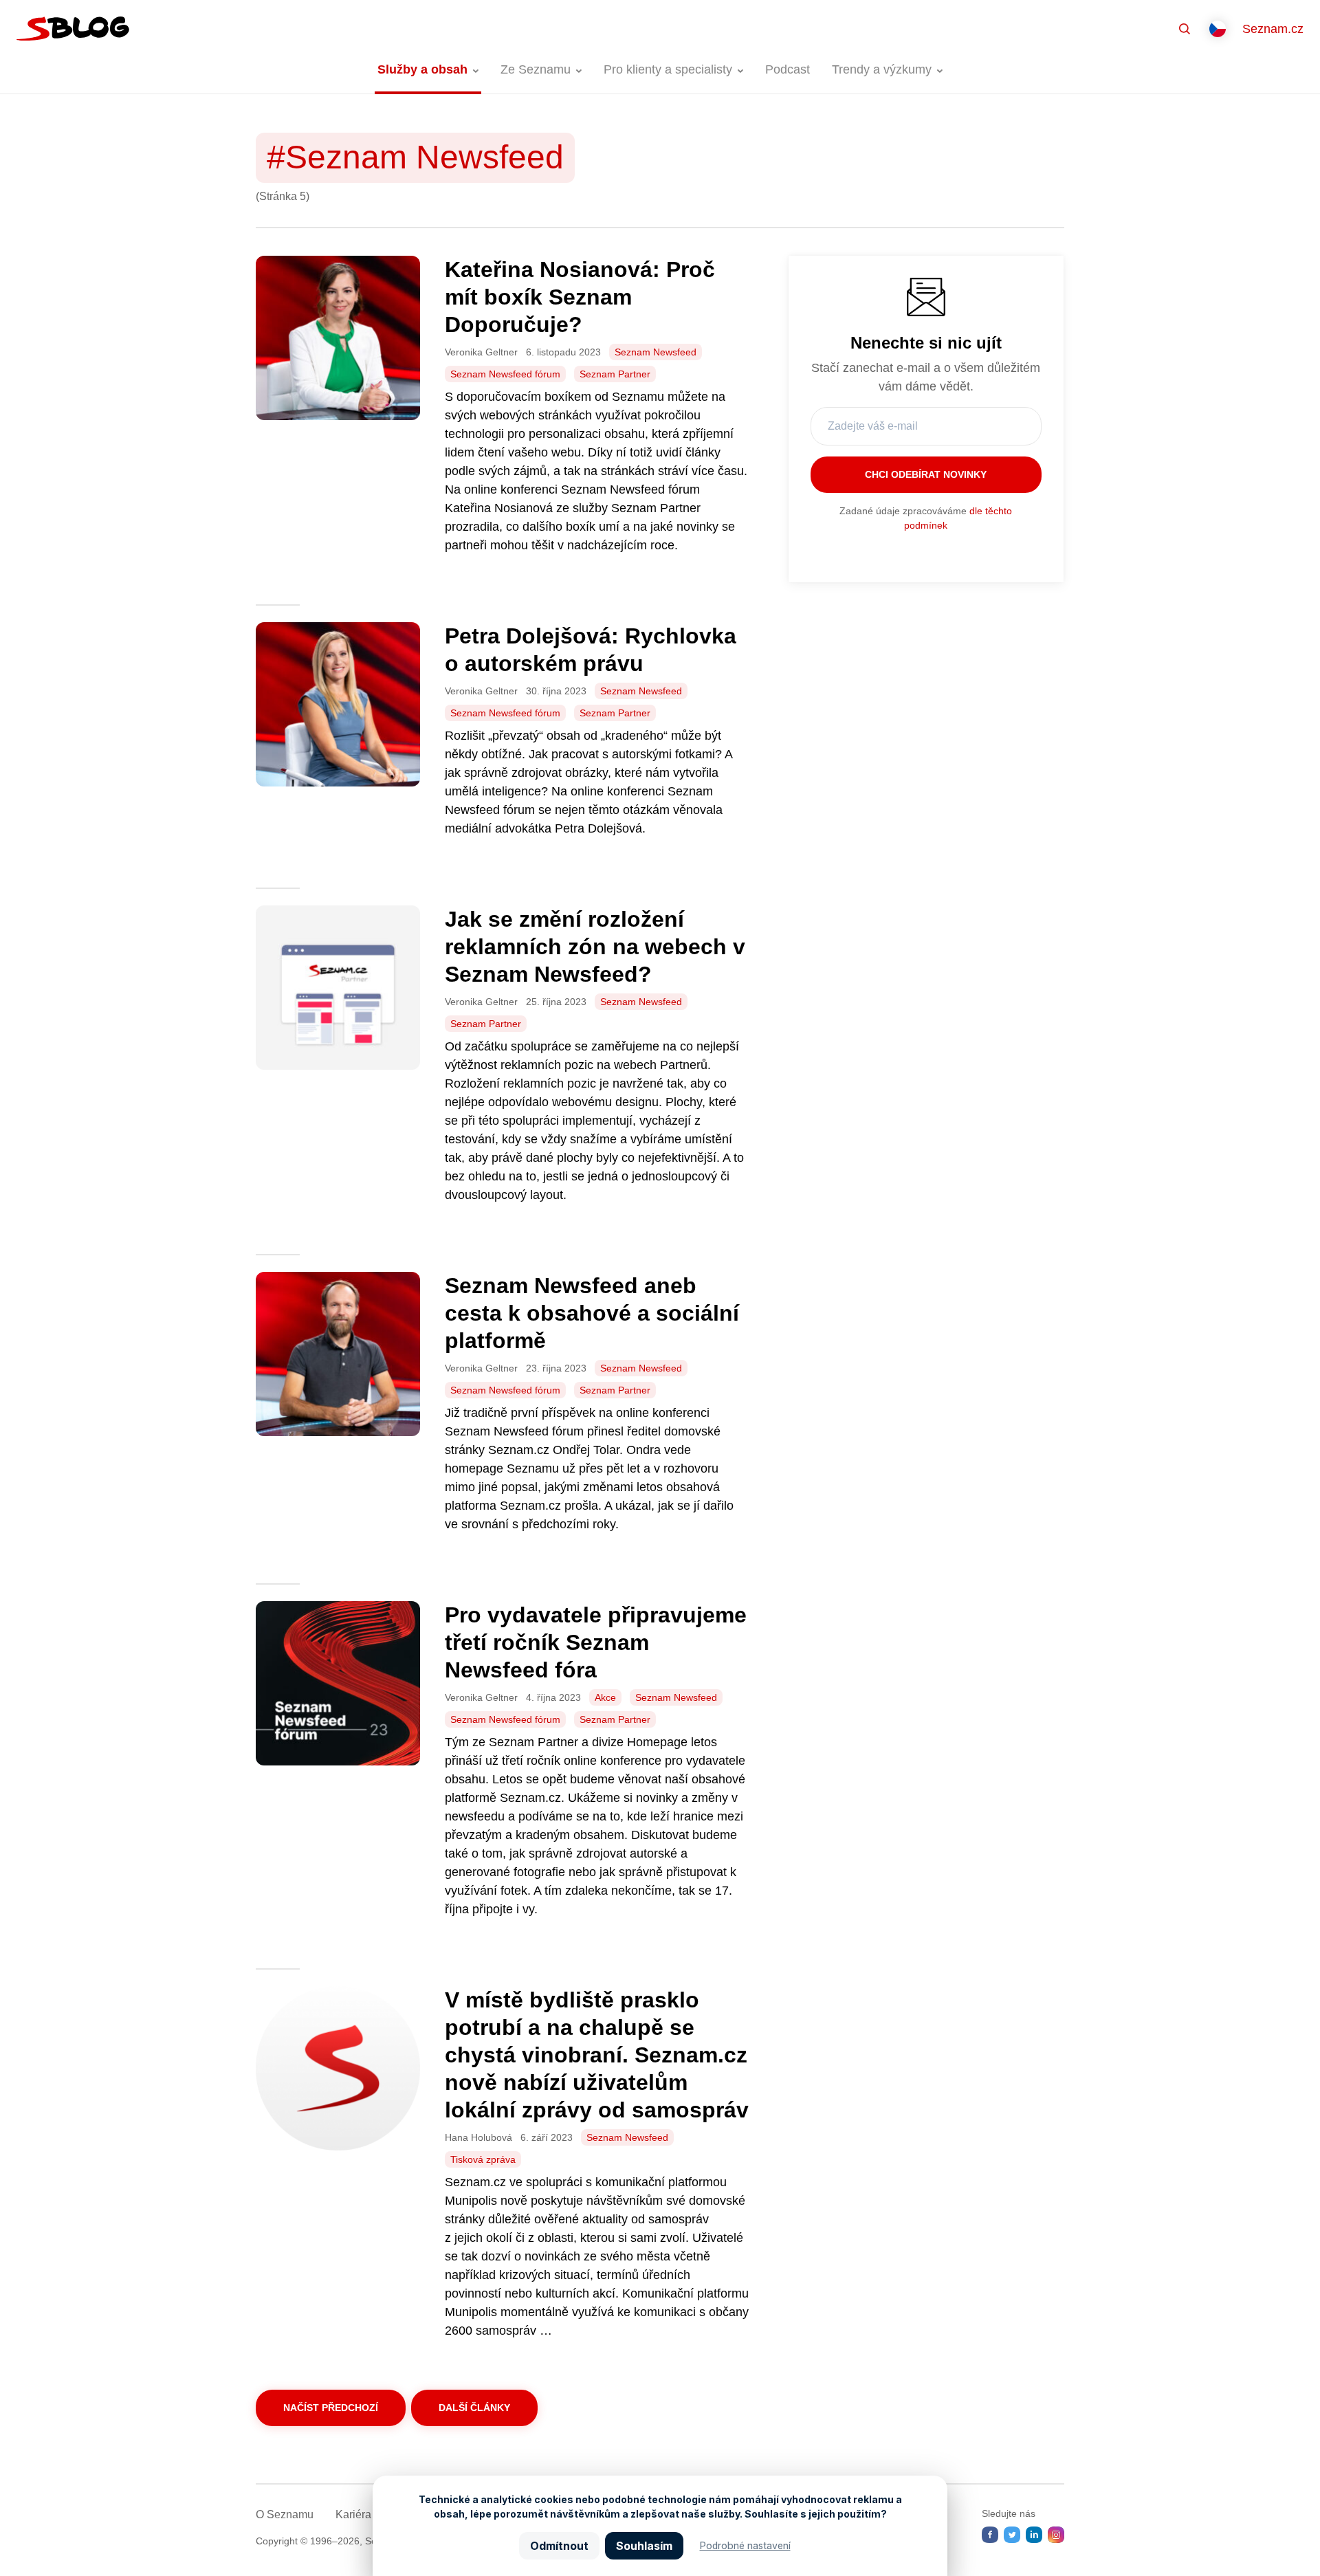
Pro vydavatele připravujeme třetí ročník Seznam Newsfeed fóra (596, 1642)
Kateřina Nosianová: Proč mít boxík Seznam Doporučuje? (580, 297)
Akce (605, 1697)
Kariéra (353, 2514)
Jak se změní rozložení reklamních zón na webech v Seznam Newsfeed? (595, 947)
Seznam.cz (1273, 29)
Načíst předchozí (331, 2408)
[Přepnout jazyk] (1218, 29)
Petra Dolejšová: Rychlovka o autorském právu (591, 650)
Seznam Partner (615, 374)
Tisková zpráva (483, 2159)
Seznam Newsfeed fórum (505, 374)
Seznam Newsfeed (656, 352)
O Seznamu (285, 2514)
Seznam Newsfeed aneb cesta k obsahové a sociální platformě (592, 1313)
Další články (474, 2408)
